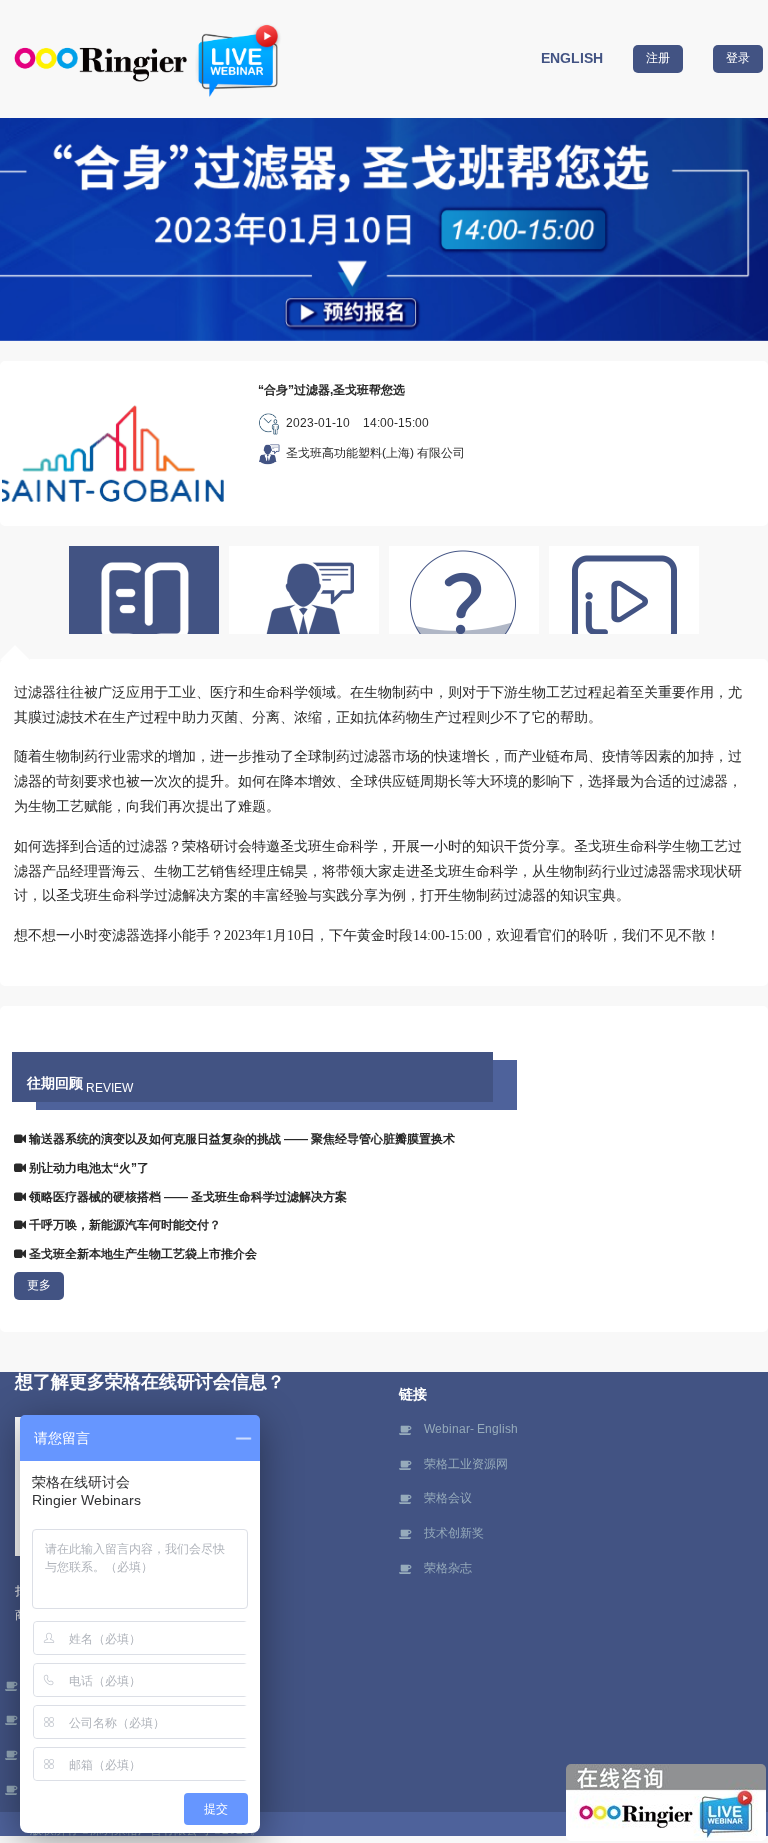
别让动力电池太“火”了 (87, 1168)
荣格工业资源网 (466, 1464)
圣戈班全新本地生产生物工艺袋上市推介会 (141, 1254)
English (572, 58)
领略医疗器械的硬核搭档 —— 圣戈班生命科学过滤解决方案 (186, 1197)
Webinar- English (471, 1429)
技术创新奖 (454, 1533)
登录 (738, 58)
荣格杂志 (448, 1568)
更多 (39, 1285)
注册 (658, 58)
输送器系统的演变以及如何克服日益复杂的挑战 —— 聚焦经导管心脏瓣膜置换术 (240, 1139)
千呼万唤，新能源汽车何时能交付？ (123, 1225)
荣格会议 (448, 1498)
